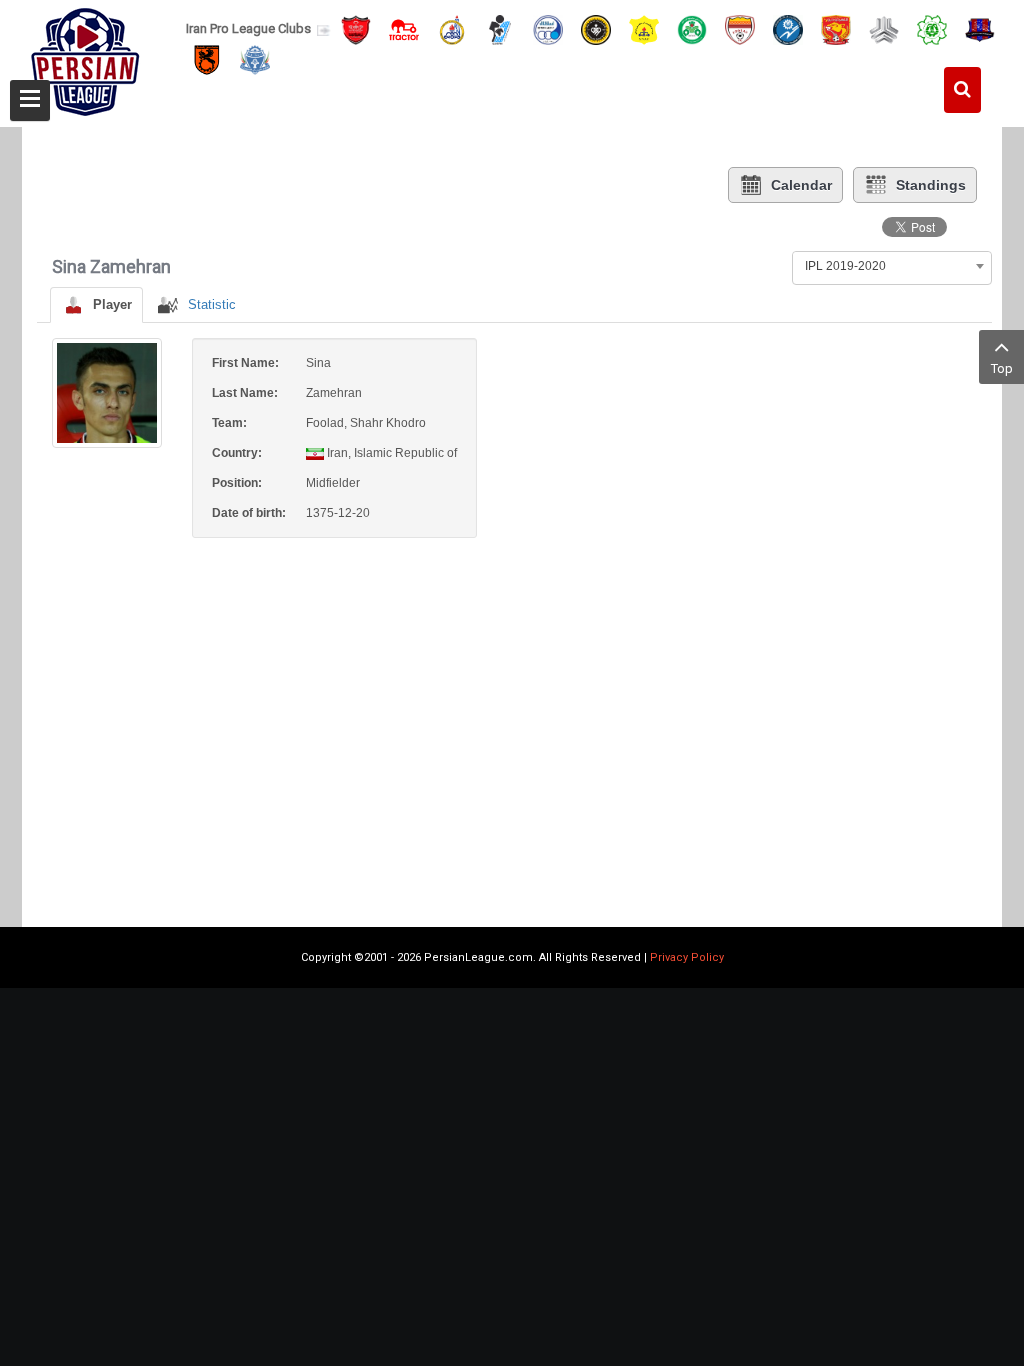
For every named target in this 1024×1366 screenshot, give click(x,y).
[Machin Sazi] (932, 28)
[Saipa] (884, 29)
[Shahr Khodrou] (836, 28)
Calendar (801, 185)
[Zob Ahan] (692, 28)
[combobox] (892, 266)
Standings (931, 185)
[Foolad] (740, 28)
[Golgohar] (788, 28)
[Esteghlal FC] (548, 28)
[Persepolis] (356, 28)
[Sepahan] (596, 28)
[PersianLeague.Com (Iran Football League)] (85, 57)
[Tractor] (404, 28)
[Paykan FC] (500, 28)
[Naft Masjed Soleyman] (452, 28)
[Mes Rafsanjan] (207, 59)
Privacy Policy (687, 957)
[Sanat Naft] (644, 28)
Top (1002, 368)
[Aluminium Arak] (255, 59)
